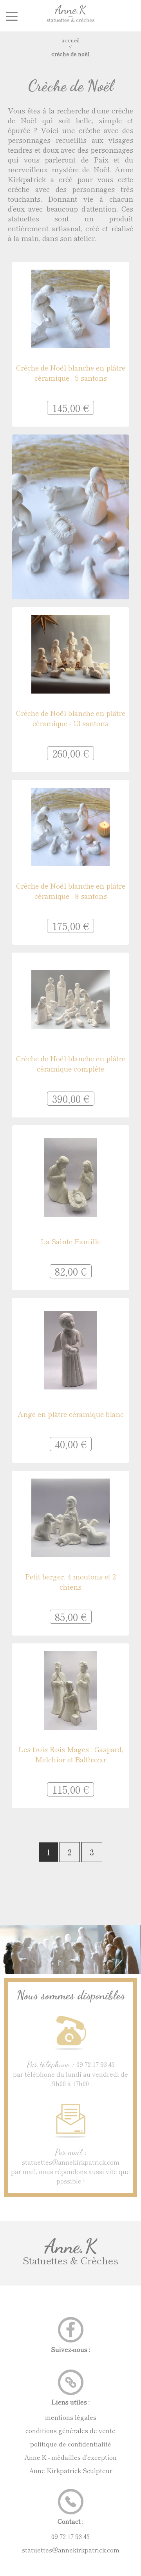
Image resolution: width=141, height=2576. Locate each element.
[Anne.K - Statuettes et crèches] (70, 24)
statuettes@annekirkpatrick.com (71, 2550)
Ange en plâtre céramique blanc (71, 1414)
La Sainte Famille (71, 1241)
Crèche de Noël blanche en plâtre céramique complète (71, 1063)
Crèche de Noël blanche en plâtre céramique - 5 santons (71, 372)
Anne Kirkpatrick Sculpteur (71, 2470)
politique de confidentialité (71, 2444)
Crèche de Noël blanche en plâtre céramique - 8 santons (71, 891)
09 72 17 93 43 (70, 2536)
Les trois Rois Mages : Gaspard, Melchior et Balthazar (71, 1754)
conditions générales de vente (70, 2430)
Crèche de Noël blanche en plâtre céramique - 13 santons (71, 718)
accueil (71, 40)
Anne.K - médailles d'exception (70, 2457)
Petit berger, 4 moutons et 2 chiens (70, 1581)
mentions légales (71, 2417)
